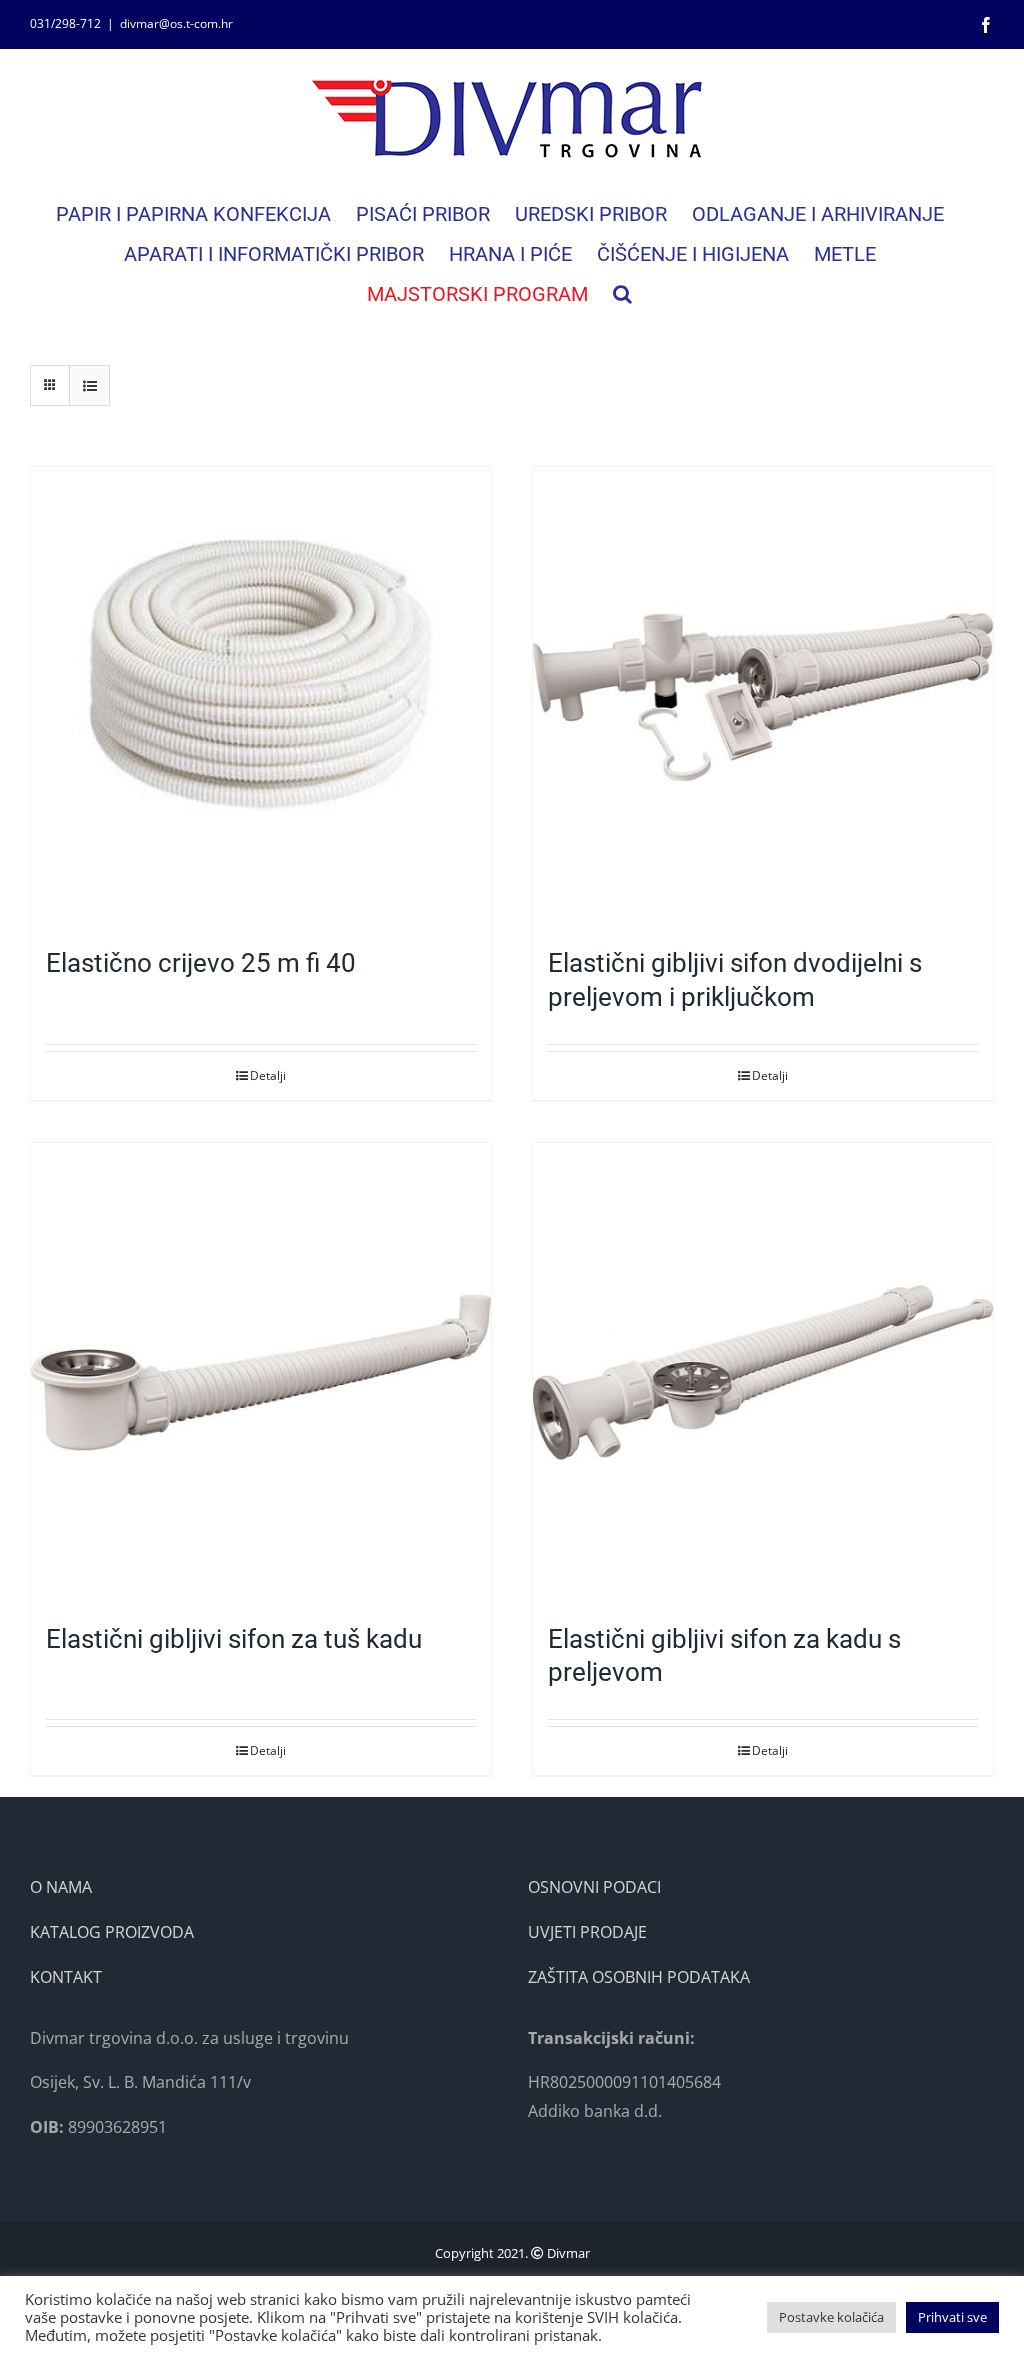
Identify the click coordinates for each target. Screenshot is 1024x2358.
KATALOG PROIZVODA (112, 1932)
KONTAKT (66, 1977)
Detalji (268, 1075)
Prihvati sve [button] (952, 2317)
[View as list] (89, 385)
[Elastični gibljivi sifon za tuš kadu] (261, 1373)
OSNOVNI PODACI (594, 1887)
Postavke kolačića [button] (831, 2317)
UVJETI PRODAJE (587, 1932)
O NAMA (61, 1887)
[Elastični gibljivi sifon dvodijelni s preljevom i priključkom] (763, 697)
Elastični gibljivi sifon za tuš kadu (234, 1639)
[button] (622, 294)
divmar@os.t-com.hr (176, 23)
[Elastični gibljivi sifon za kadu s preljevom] (763, 1373)
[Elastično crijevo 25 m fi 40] (261, 697)
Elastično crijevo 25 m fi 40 (201, 963)
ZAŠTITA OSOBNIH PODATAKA (639, 1977)
